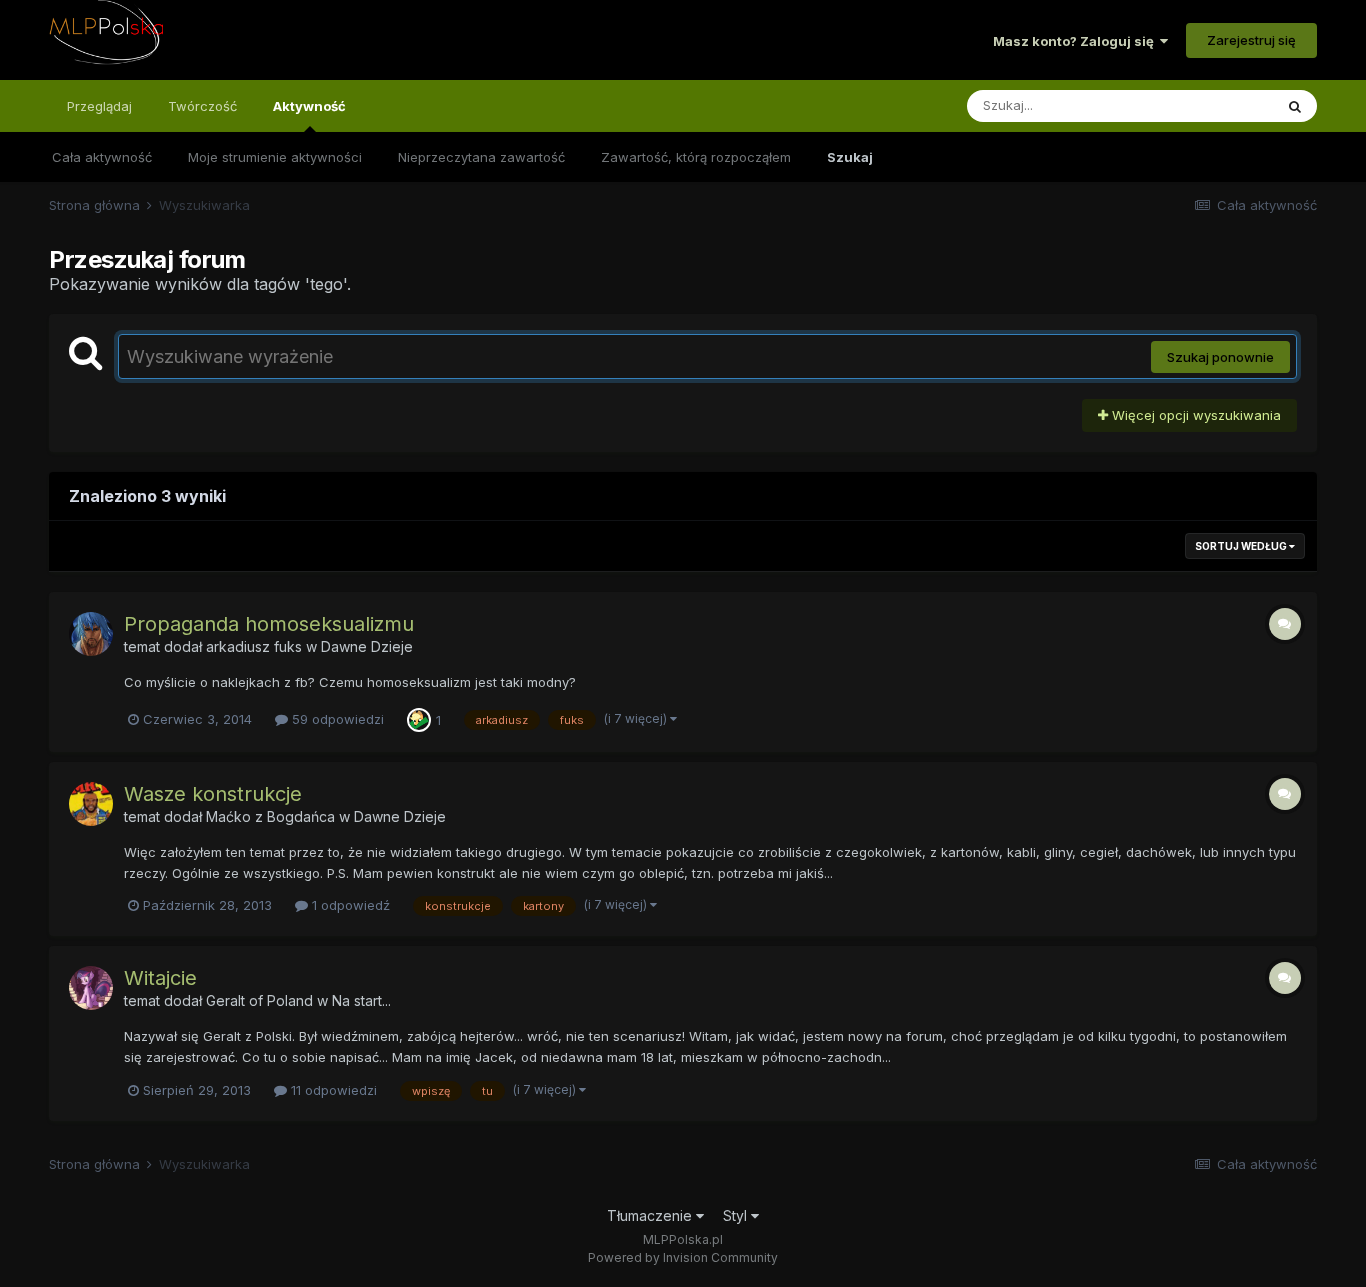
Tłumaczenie (651, 1215)
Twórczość (202, 106)
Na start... (361, 1000)
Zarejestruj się (1251, 40)
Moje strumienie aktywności (275, 157)
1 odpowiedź (349, 905)
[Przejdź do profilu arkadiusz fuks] (91, 634)
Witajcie (160, 978)
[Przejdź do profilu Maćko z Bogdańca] (91, 804)
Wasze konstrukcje (213, 794)
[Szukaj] (1295, 106)
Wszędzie (1216, 105)
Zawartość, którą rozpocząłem (696, 157)
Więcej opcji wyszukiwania (1194, 415)
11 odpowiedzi (332, 1090)
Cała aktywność (102, 157)
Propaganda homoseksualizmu (269, 624)
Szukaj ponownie (1220, 357)
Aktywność (309, 106)
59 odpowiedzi (336, 719)
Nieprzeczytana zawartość (481, 157)
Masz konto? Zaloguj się (1076, 41)
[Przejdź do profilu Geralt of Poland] (91, 988)
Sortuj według (1242, 546)
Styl (737, 1215)
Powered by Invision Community (683, 1257)
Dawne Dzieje (367, 646)
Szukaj (850, 157)
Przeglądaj (99, 106)
